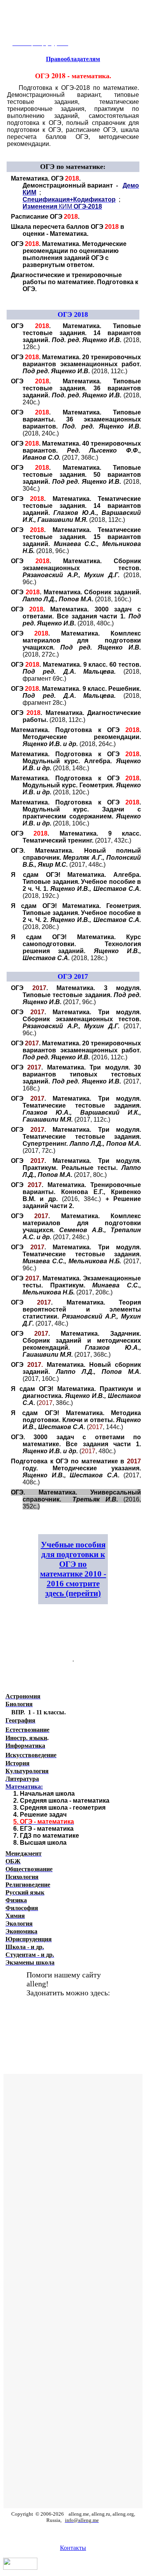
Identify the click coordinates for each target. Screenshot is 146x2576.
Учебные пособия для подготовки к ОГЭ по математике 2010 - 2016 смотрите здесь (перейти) (73, 1569)
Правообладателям (73, 59)
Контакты (73, 2548)
